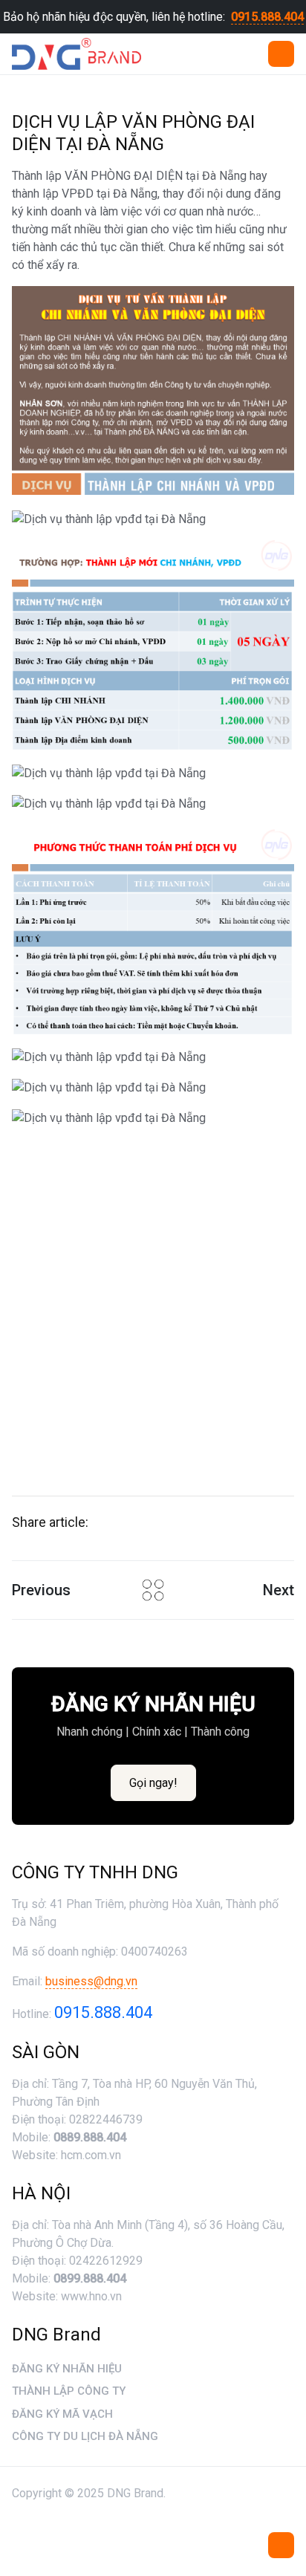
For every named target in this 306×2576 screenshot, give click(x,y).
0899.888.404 (90, 2278)
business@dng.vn (91, 1981)
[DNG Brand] (76, 54)
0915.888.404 (267, 17)
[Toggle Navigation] (281, 2545)
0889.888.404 (90, 2137)
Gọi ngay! (153, 1783)
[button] (281, 54)
